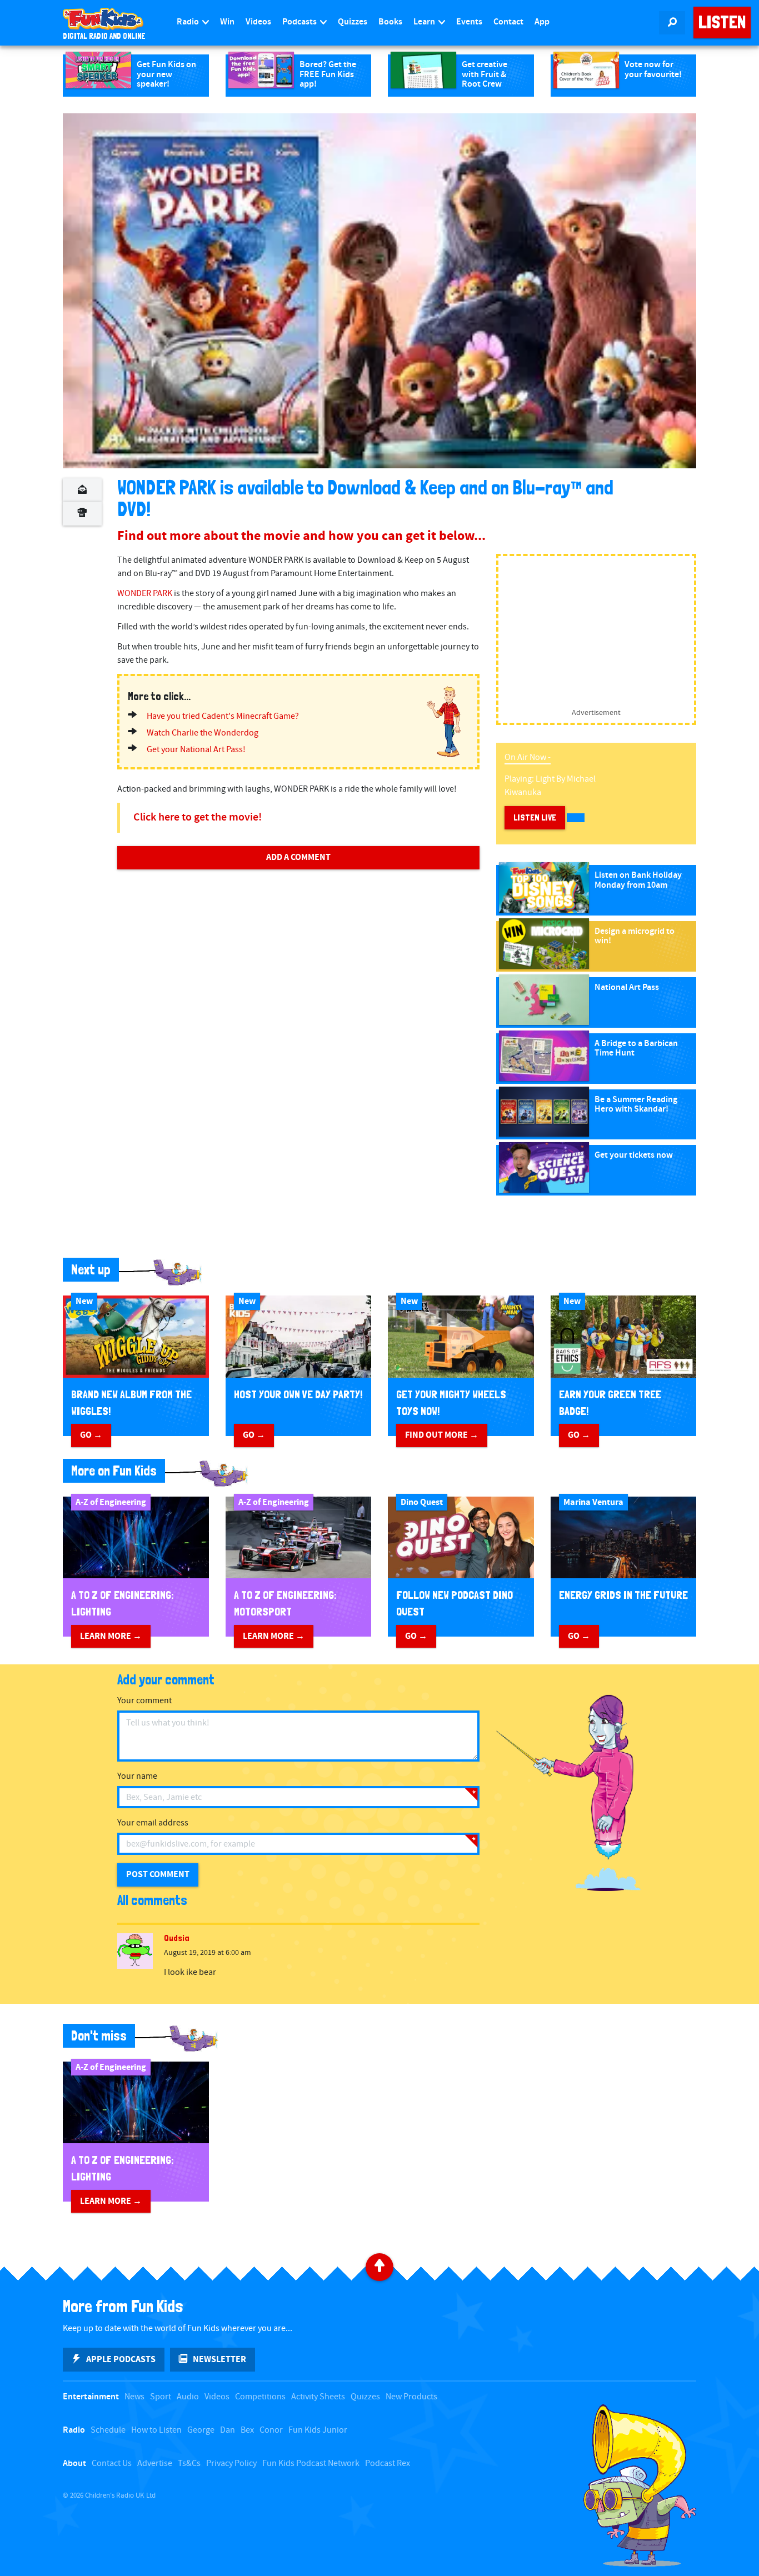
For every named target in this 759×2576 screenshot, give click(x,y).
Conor (271, 2430)
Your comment (144, 1701)
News (134, 2397)
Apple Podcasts (121, 2359)
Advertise (155, 2464)
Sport (161, 2397)
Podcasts (300, 22)
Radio (189, 22)
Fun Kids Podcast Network (311, 2464)
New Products (411, 2397)
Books (390, 22)
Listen (722, 22)
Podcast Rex (388, 2464)
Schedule (108, 2430)
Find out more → (442, 1435)
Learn (425, 22)
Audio (188, 2397)
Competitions (260, 2397)
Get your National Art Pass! (196, 750)
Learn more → (111, 1636)
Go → (91, 1435)
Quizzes (353, 22)
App (542, 22)
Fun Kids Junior (318, 2430)
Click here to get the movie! (198, 817)
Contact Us (112, 2464)
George (201, 2430)
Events (469, 22)
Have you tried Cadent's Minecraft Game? (223, 716)
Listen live (535, 817)
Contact (508, 22)
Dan (228, 2430)
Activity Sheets (318, 2397)
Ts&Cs (189, 2464)
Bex (247, 2430)
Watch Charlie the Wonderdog (203, 733)
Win (227, 22)
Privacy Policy (231, 2464)
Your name (137, 1776)
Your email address (153, 1823)
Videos (258, 22)
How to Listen (156, 2430)
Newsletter (219, 2359)
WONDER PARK (145, 594)
